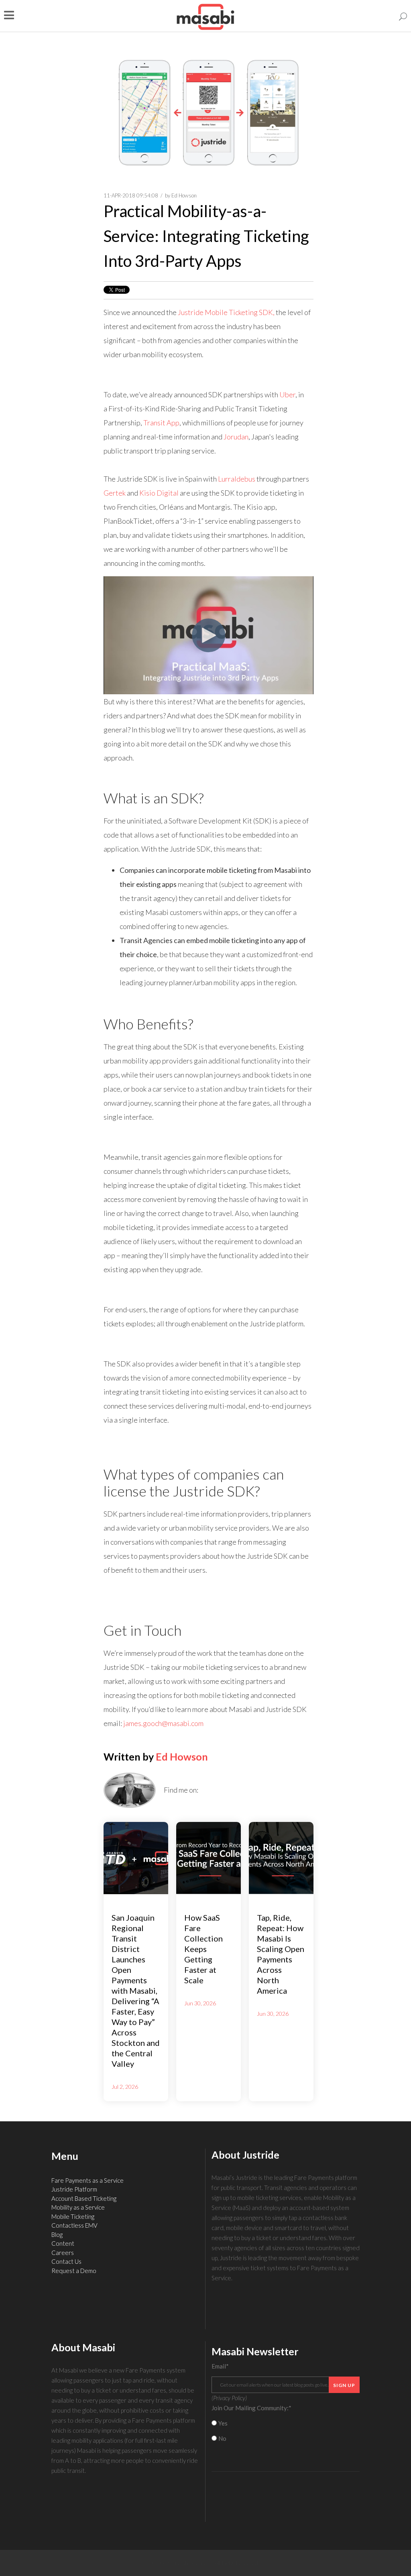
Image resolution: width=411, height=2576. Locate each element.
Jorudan (236, 437)
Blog (57, 2234)
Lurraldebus (237, 479)
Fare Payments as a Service (87, 2180)
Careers (63, 2253)
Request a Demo (74, 2271)
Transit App (161, 423)
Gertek (115, 493)
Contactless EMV (74, 2225)
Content (63, 2243)
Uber (287, 394)
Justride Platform (74, 2189)
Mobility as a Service (78, 2207)
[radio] (286, 2423)
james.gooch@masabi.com (163, 1723)
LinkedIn (204, 1790)
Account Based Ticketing (84, 2198)
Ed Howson (184, 195)
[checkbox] (286, 2431)
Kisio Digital (159, 493)
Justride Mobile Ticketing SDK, (226, 312)
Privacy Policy (229, 2398)
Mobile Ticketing (73, 2216)
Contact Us (66, 2261)
